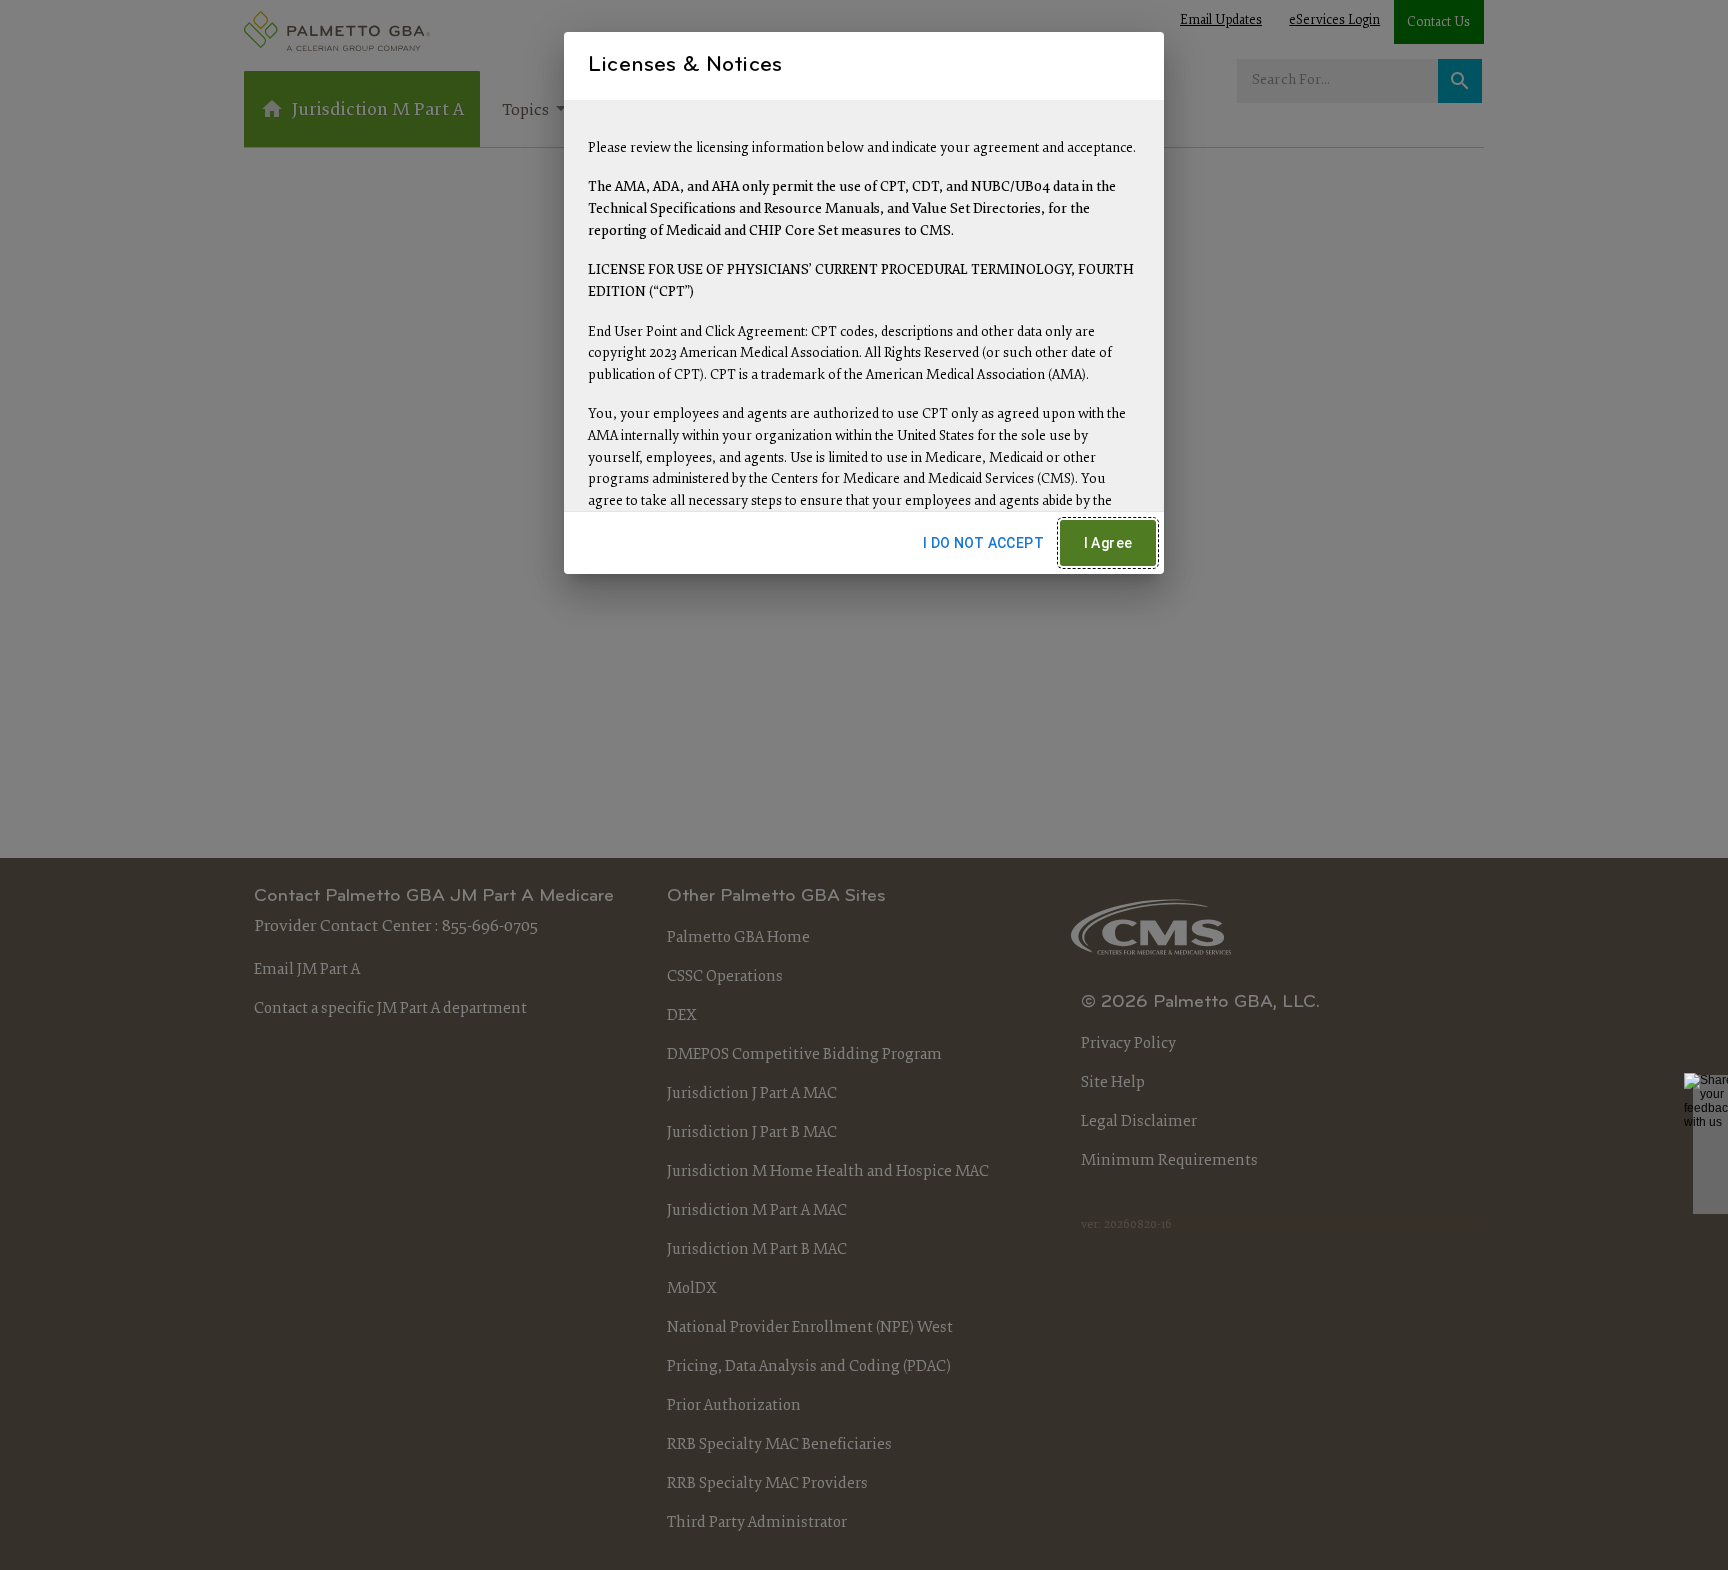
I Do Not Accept (983, 543)
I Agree (1108, 543)
